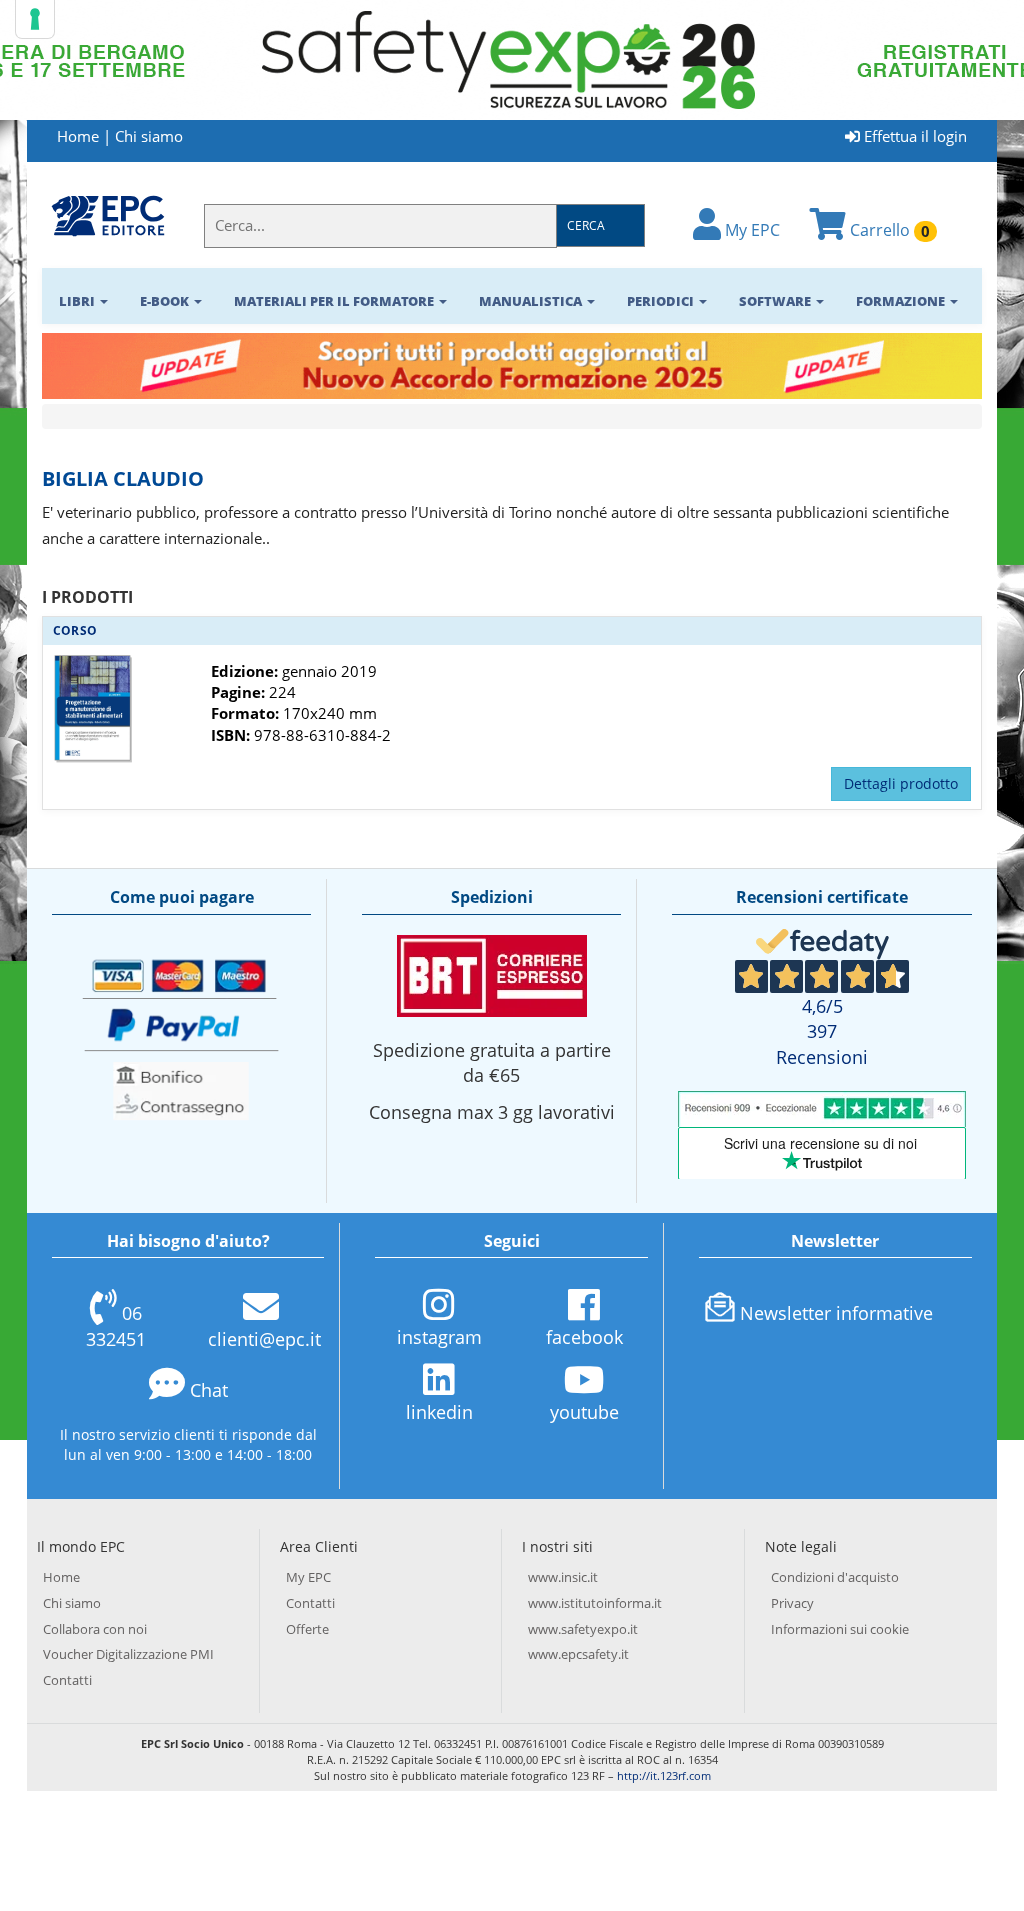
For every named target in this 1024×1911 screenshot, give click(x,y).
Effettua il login (913, 136)
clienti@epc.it (264, 1339)
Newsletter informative (836, 1313)
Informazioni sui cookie (840, 1629)
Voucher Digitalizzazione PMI (128, 1654)
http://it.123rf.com (664, 1775)
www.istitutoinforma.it (595, 1603)
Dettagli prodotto (901, 783)
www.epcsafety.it (578, 1654)
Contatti (67, 1680)
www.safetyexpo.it (583, 1629)
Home (78, 136)
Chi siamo (149, 136)
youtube (584, 1412)
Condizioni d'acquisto (835, 1577)
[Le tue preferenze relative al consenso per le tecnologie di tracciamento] (35, 19)
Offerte (307, 1629)
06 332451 (116, 1326)
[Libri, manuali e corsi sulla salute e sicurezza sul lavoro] (108, 215)
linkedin (439, 1412)
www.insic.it (563, 1577)
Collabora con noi (95, 1629)
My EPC (750, 230)
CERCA (586, 225)
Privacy (792, 1603)
